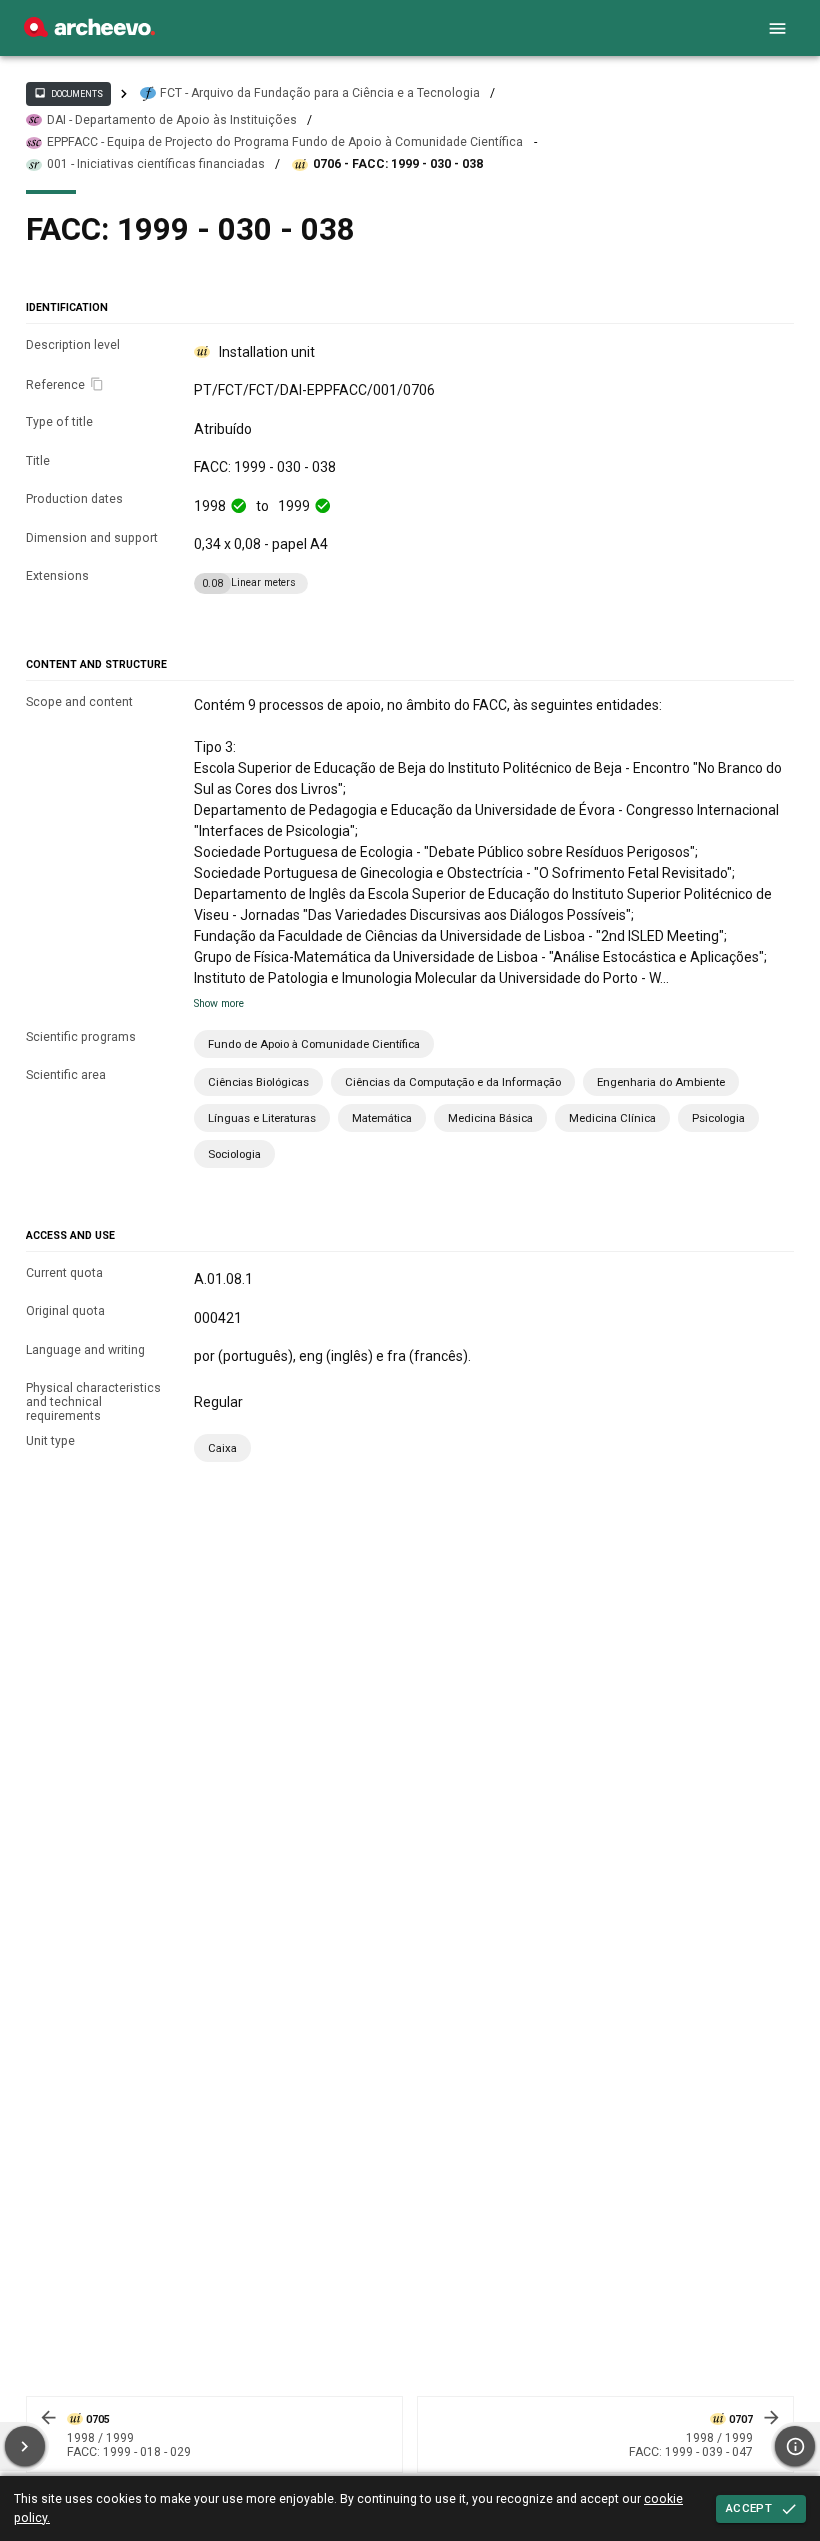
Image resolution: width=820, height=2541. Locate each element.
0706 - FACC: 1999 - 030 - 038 (398, 164)
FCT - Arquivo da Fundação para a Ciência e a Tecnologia (320, 93)
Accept (749, 2508)
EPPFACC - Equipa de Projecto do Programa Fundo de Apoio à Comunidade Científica (285, 142)
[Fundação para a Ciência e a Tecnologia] (89, 32)
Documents (68, 93)
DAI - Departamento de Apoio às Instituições (172, 120)
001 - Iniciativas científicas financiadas (156, 164)
